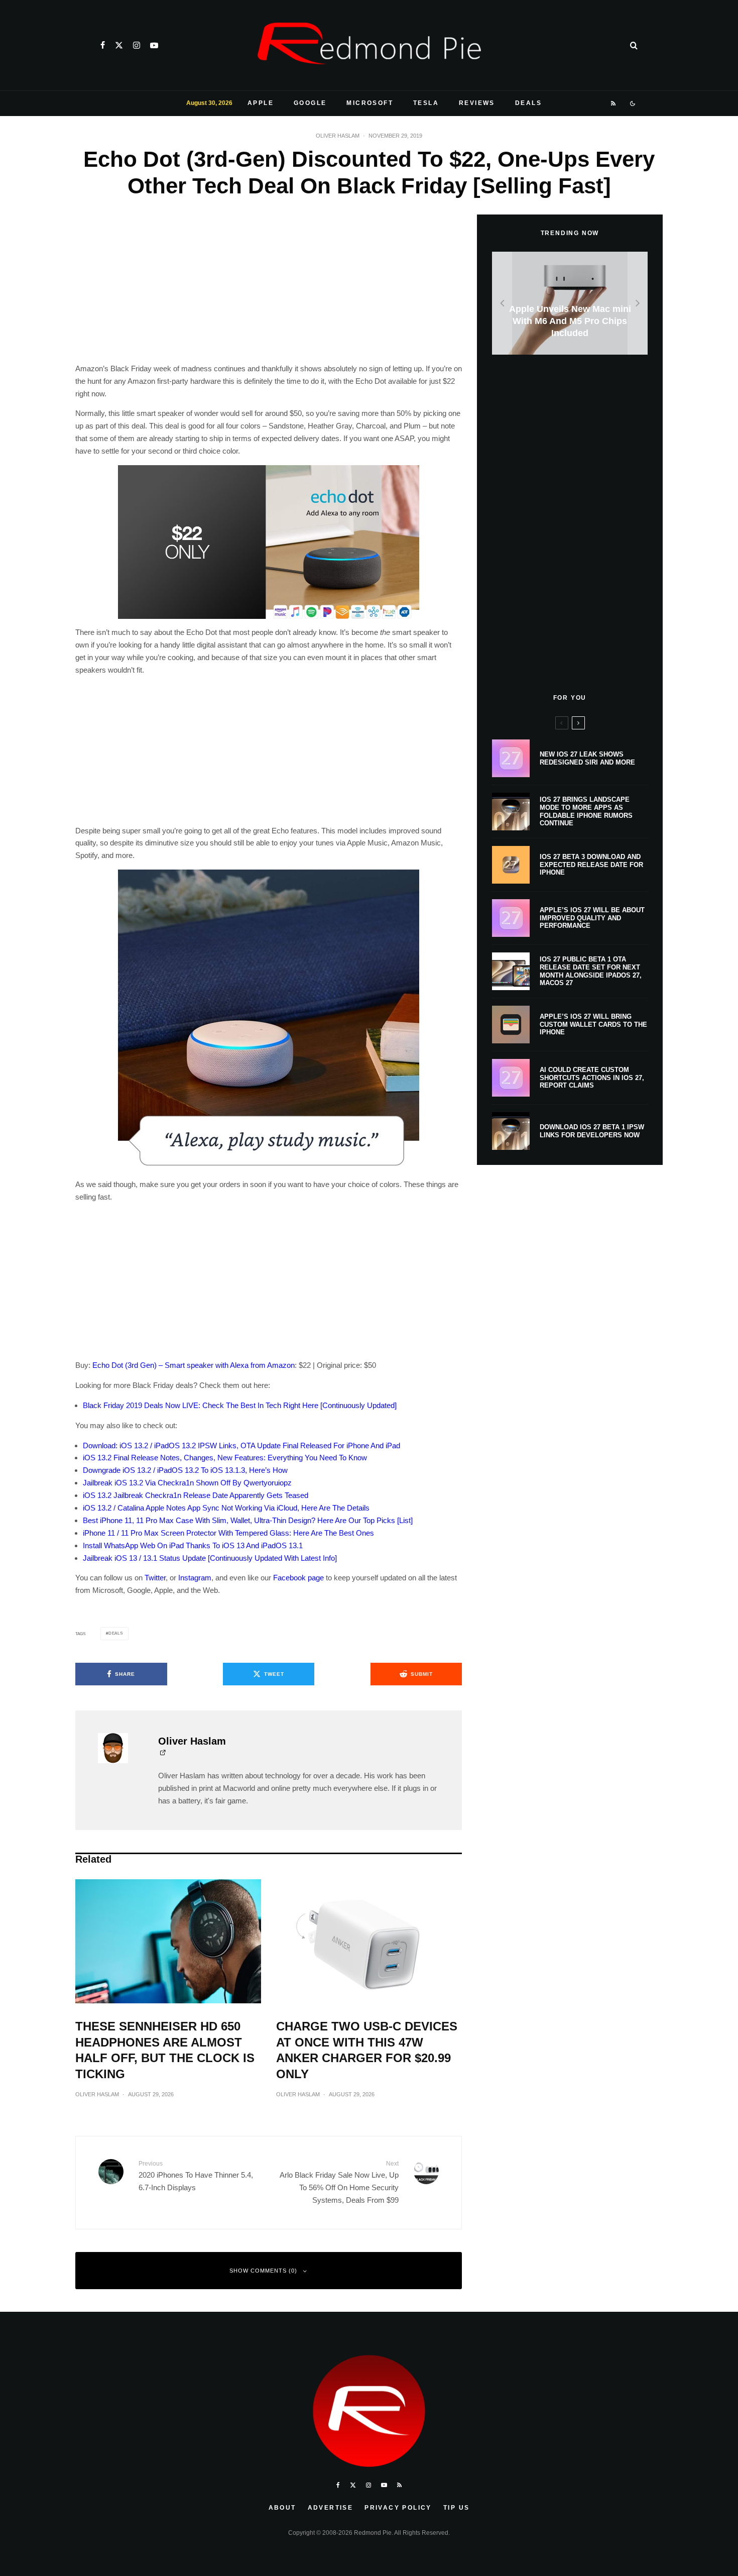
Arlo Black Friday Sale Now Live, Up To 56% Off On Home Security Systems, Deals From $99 (339, 2182)
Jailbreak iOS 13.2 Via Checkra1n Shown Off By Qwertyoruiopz (187, 1483)
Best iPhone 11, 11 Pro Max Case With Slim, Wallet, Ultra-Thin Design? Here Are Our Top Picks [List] (248, 1520)
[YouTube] (154, 45)
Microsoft (370, 103)
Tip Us (456, 2508)
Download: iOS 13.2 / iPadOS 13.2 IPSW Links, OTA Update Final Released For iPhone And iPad (241, 1445)
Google (310, 103)
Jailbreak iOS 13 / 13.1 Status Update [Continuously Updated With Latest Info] (210, 1558)
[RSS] (614, 103)
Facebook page (298, 1578)
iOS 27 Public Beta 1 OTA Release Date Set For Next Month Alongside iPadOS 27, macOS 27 (591, 971)
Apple (261, 103)
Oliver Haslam (338, 136)
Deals (528, 103)
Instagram (195, 1578)
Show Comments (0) (263, 2271)
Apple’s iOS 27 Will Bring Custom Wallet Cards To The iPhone (593, 1024)
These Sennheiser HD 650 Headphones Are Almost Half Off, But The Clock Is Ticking (165, 2050)
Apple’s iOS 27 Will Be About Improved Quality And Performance (592, 918)
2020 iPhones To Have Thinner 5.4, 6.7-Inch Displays (196, 2176)
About (282, 2508)
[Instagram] (137, 45)
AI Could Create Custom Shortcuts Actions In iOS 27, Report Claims (592, 1078)
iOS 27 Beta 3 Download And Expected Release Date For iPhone (591, 865)
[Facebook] (103, 45)
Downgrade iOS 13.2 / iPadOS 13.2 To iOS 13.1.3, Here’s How (185, 1470)
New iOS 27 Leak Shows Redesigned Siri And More (587, 758)
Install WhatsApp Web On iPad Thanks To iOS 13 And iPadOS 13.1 (193, 1545)
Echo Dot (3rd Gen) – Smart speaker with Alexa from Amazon (194, 1365)
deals (116, 1633)
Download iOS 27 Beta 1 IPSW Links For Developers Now (592, 1131)
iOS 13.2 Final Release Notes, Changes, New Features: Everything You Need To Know (225, 1458)
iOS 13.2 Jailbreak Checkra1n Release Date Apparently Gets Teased (196, 1495)
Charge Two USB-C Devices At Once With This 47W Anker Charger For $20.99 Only (367, 2050)
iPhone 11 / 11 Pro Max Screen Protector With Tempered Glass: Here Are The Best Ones (228, 1533)
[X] (119, 45)
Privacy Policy (398, 2508)
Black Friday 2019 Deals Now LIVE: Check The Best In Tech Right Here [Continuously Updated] (240, 1405)
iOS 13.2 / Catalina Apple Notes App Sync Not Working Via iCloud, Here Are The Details (226, 1508)
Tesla (426, 103)
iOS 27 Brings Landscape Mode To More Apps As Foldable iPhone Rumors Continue (586, 811)
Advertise (331, 2508)
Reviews (477, 103)
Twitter (155, 1578)
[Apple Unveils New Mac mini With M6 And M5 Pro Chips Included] (570, 303)
